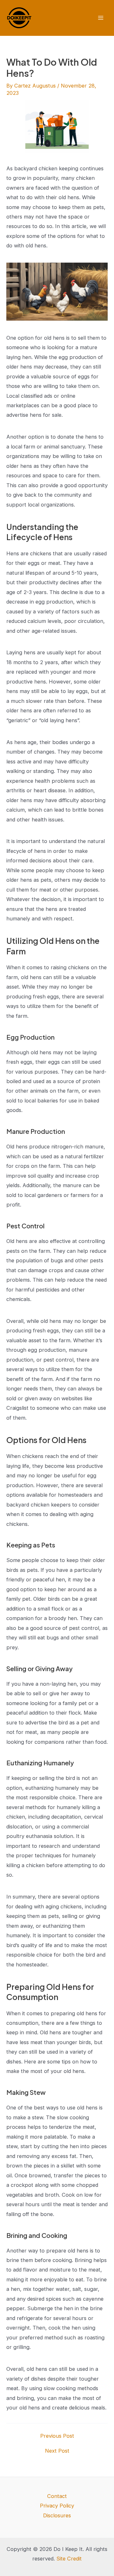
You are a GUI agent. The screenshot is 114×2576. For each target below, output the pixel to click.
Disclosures (57, 2515)
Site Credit (69, 2559)
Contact (57, 2496)
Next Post (57, 2451)
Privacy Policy (57, 2506)
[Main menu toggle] (101, 18)
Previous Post (57, 2436)
